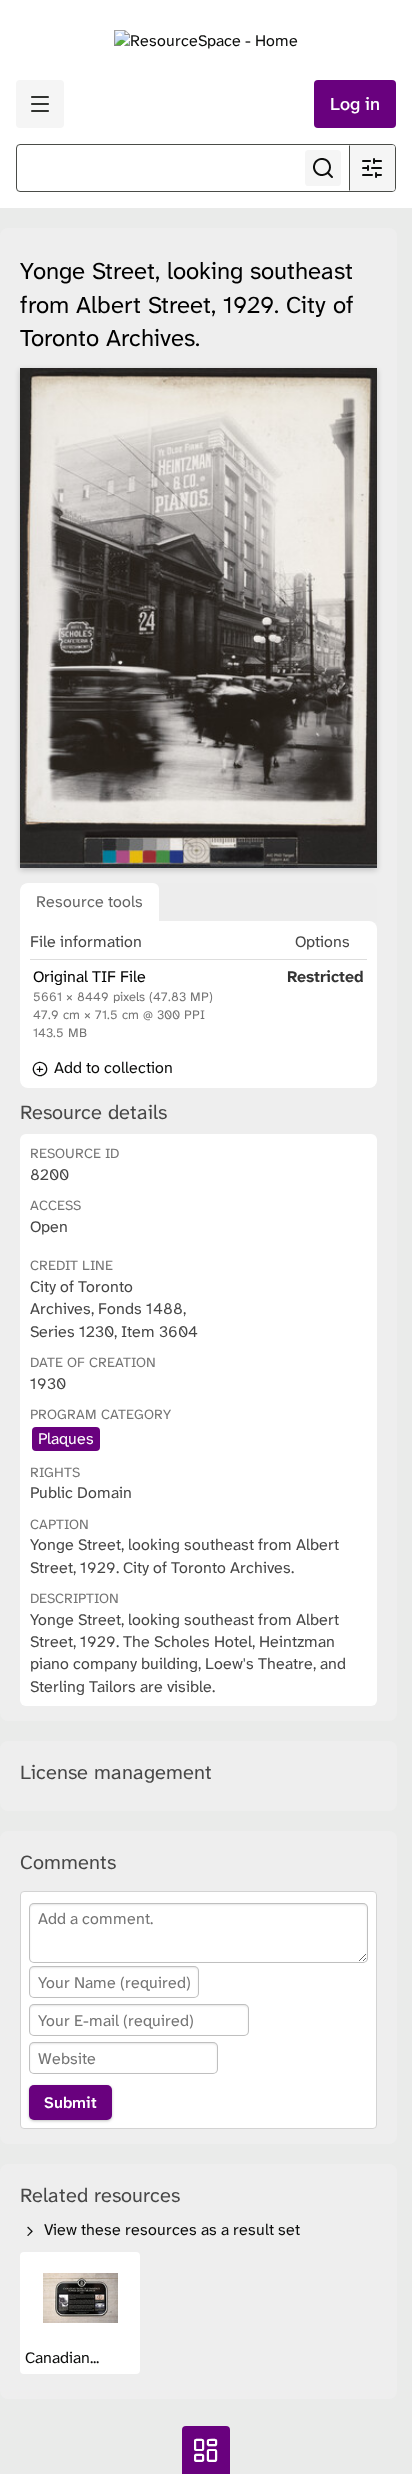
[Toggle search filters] (372, 168)
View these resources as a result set (170, 2229)
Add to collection (111, 1067)
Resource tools (89, 901)
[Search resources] (323, 168)
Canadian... (64, 2357)
